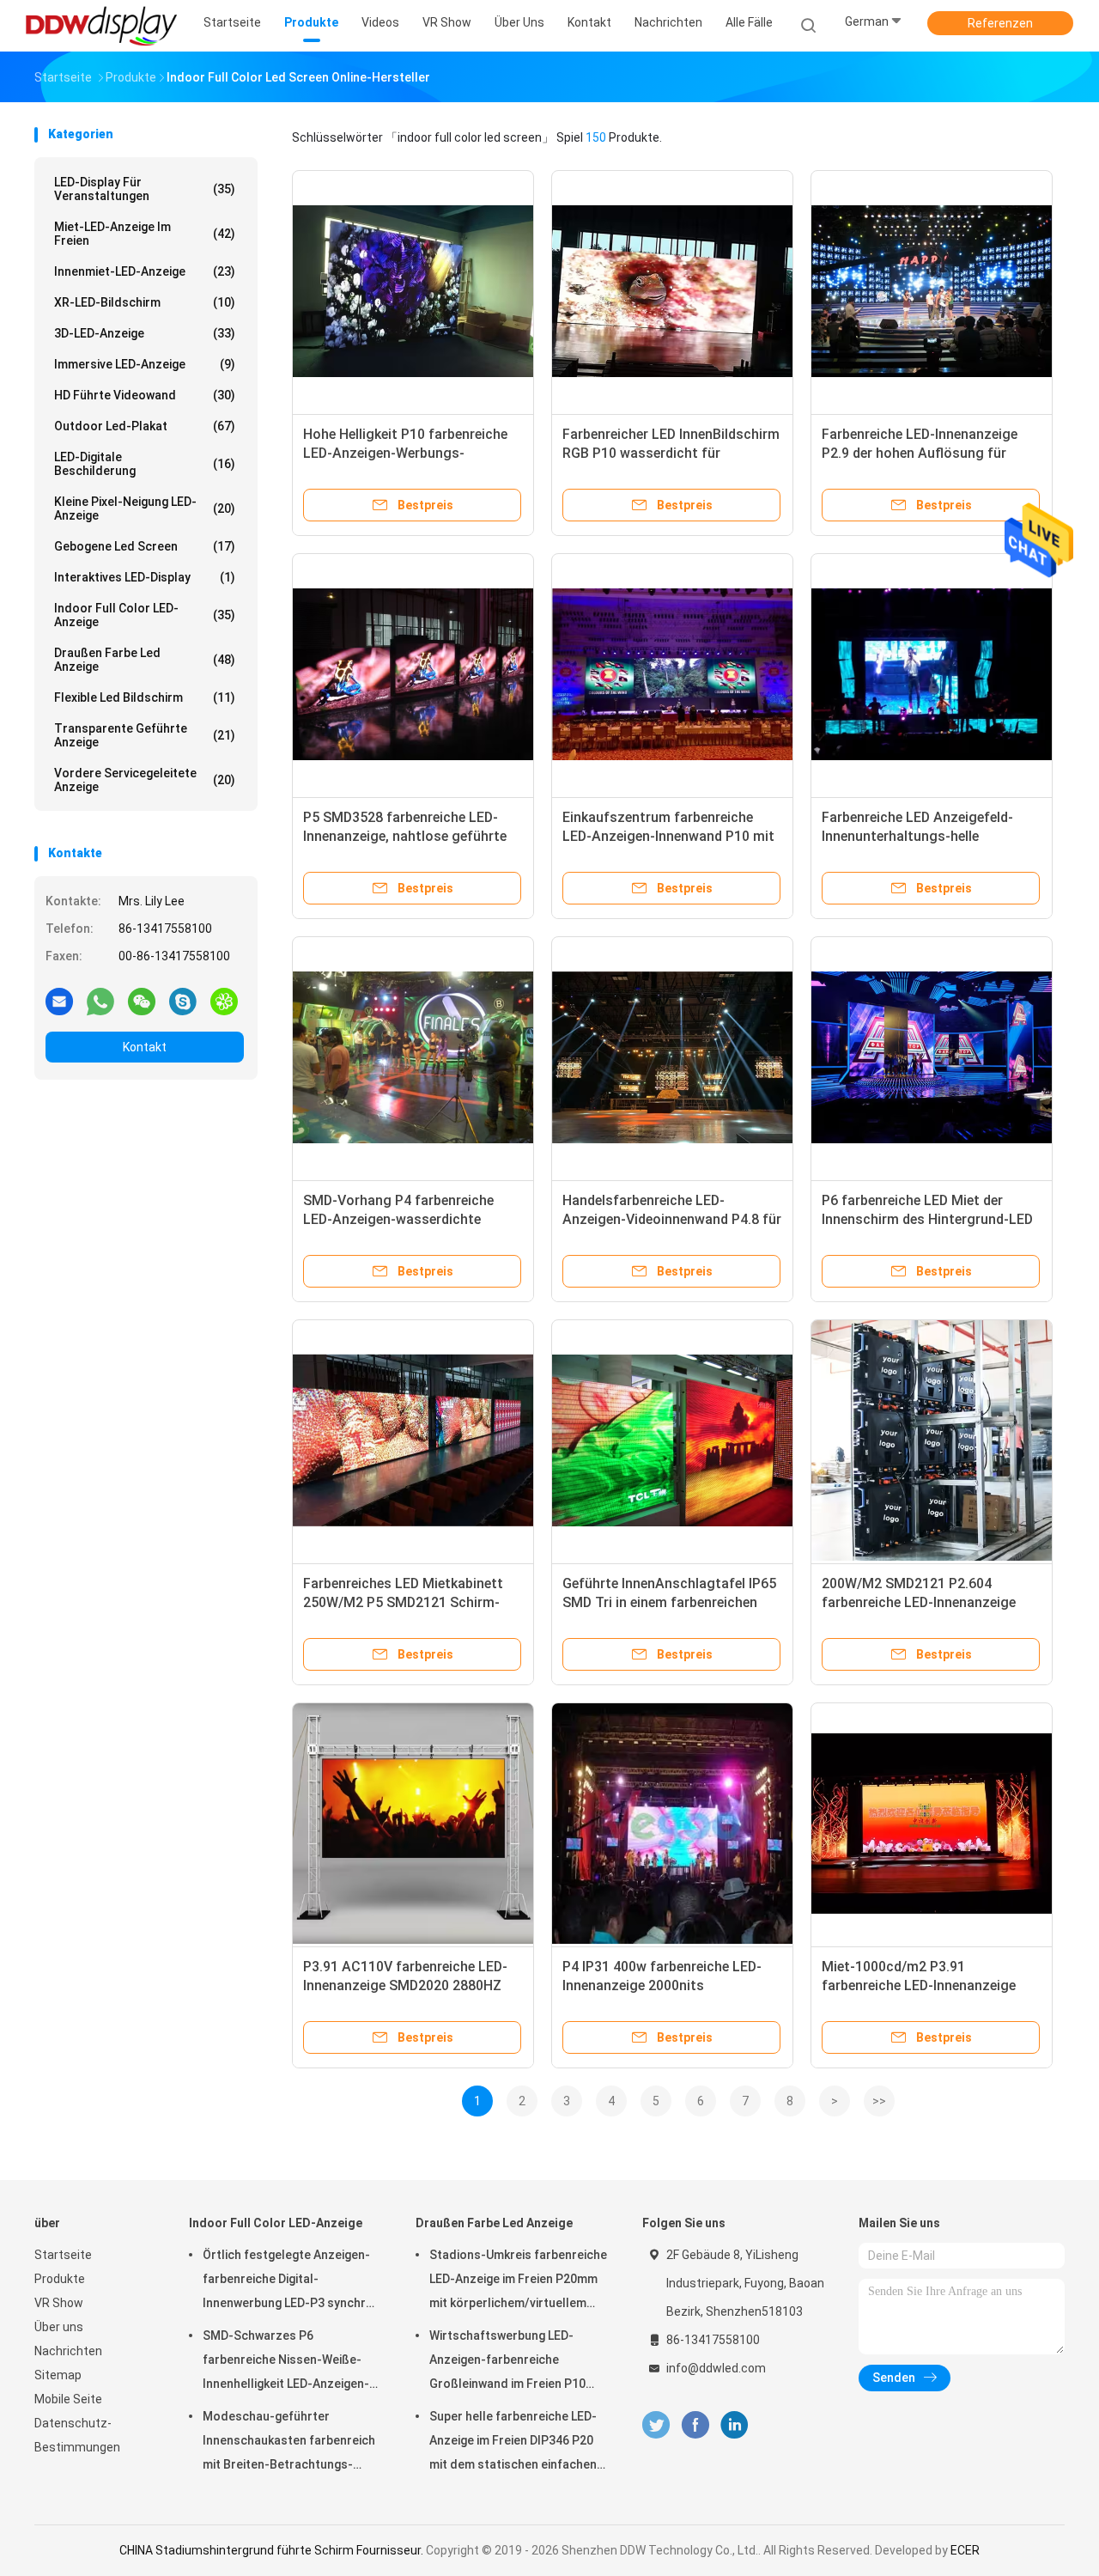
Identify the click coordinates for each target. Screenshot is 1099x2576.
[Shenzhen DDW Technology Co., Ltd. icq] (224, 1001)
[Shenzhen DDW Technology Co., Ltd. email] (59, 1001)
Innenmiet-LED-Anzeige (145, 271)
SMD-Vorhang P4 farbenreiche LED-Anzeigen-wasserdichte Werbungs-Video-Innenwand (398, 1219)
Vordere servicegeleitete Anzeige (145, 780)
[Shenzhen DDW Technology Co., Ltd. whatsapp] (100, 1001)
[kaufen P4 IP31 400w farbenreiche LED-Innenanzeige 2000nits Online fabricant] (672, 1824)
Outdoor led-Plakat (145, 426)
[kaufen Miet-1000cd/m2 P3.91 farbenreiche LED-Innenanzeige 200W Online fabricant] (932, 1824)
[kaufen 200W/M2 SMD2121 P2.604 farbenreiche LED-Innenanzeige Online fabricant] (932, 1440)
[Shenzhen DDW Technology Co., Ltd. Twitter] (656, 2425)
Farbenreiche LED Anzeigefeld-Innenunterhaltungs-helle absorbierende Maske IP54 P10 (918, 836)
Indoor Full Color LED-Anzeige (145, 615)
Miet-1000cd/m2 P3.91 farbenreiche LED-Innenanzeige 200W (919, 1985)
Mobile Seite (68, 2399)
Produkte (60, 2279)
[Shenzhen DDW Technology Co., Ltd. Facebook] (695, 2425)
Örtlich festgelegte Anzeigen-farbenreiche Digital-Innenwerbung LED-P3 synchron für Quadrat (291, 2281)
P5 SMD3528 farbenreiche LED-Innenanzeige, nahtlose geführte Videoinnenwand (405, 836)
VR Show (59, 2303)
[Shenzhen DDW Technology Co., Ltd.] (101, 26)
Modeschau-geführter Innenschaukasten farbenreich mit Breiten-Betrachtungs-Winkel (289, 2443)
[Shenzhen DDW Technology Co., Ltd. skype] (183, 1001)
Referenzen (1000, 23)
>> (879, 2101)
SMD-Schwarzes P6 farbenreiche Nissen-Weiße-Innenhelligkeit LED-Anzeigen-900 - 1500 (286, 2362)
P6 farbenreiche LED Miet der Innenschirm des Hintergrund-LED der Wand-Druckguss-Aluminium (927, 1219)
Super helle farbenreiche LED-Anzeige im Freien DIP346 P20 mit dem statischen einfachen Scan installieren (513, 2443)
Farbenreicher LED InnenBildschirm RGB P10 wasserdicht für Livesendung (671, 453)
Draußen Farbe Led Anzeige (145, 660)
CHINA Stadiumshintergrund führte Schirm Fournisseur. (273, 2550)
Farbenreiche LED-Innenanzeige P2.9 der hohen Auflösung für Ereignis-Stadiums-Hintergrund (920, 453)
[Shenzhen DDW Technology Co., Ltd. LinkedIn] (735, 2425)
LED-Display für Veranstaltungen (145, 189)
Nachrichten (68, 2351)
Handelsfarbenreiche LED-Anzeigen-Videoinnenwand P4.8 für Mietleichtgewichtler (672, 1219)
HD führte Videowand (145, 395)
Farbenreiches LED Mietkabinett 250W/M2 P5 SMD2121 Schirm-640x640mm (403, 1602)
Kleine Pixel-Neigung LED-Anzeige (145, 509)
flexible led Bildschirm (145, 697)
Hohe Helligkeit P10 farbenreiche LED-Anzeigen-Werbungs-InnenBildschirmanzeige (405, 453)
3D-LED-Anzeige (145, 333)
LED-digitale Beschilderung (145, 464)
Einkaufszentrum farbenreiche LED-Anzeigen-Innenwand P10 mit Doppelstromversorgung (668, 836)
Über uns (59, 2327)
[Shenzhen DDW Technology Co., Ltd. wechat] (142, 1001)
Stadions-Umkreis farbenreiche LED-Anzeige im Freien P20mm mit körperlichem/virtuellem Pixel (518, 2281)
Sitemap (58, 2375)
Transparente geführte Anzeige (145, 735)
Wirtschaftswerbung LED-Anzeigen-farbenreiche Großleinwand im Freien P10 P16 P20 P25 (507, 2362)
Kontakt (145, 1047)
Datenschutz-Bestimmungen (77, 2435)
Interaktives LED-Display (145, 577)
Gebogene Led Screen (145, 546)
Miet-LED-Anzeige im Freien (145, 234)
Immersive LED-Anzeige (145, 364)
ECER (965, 2550)
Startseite (63, 2255)
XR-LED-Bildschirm (145, 302)
